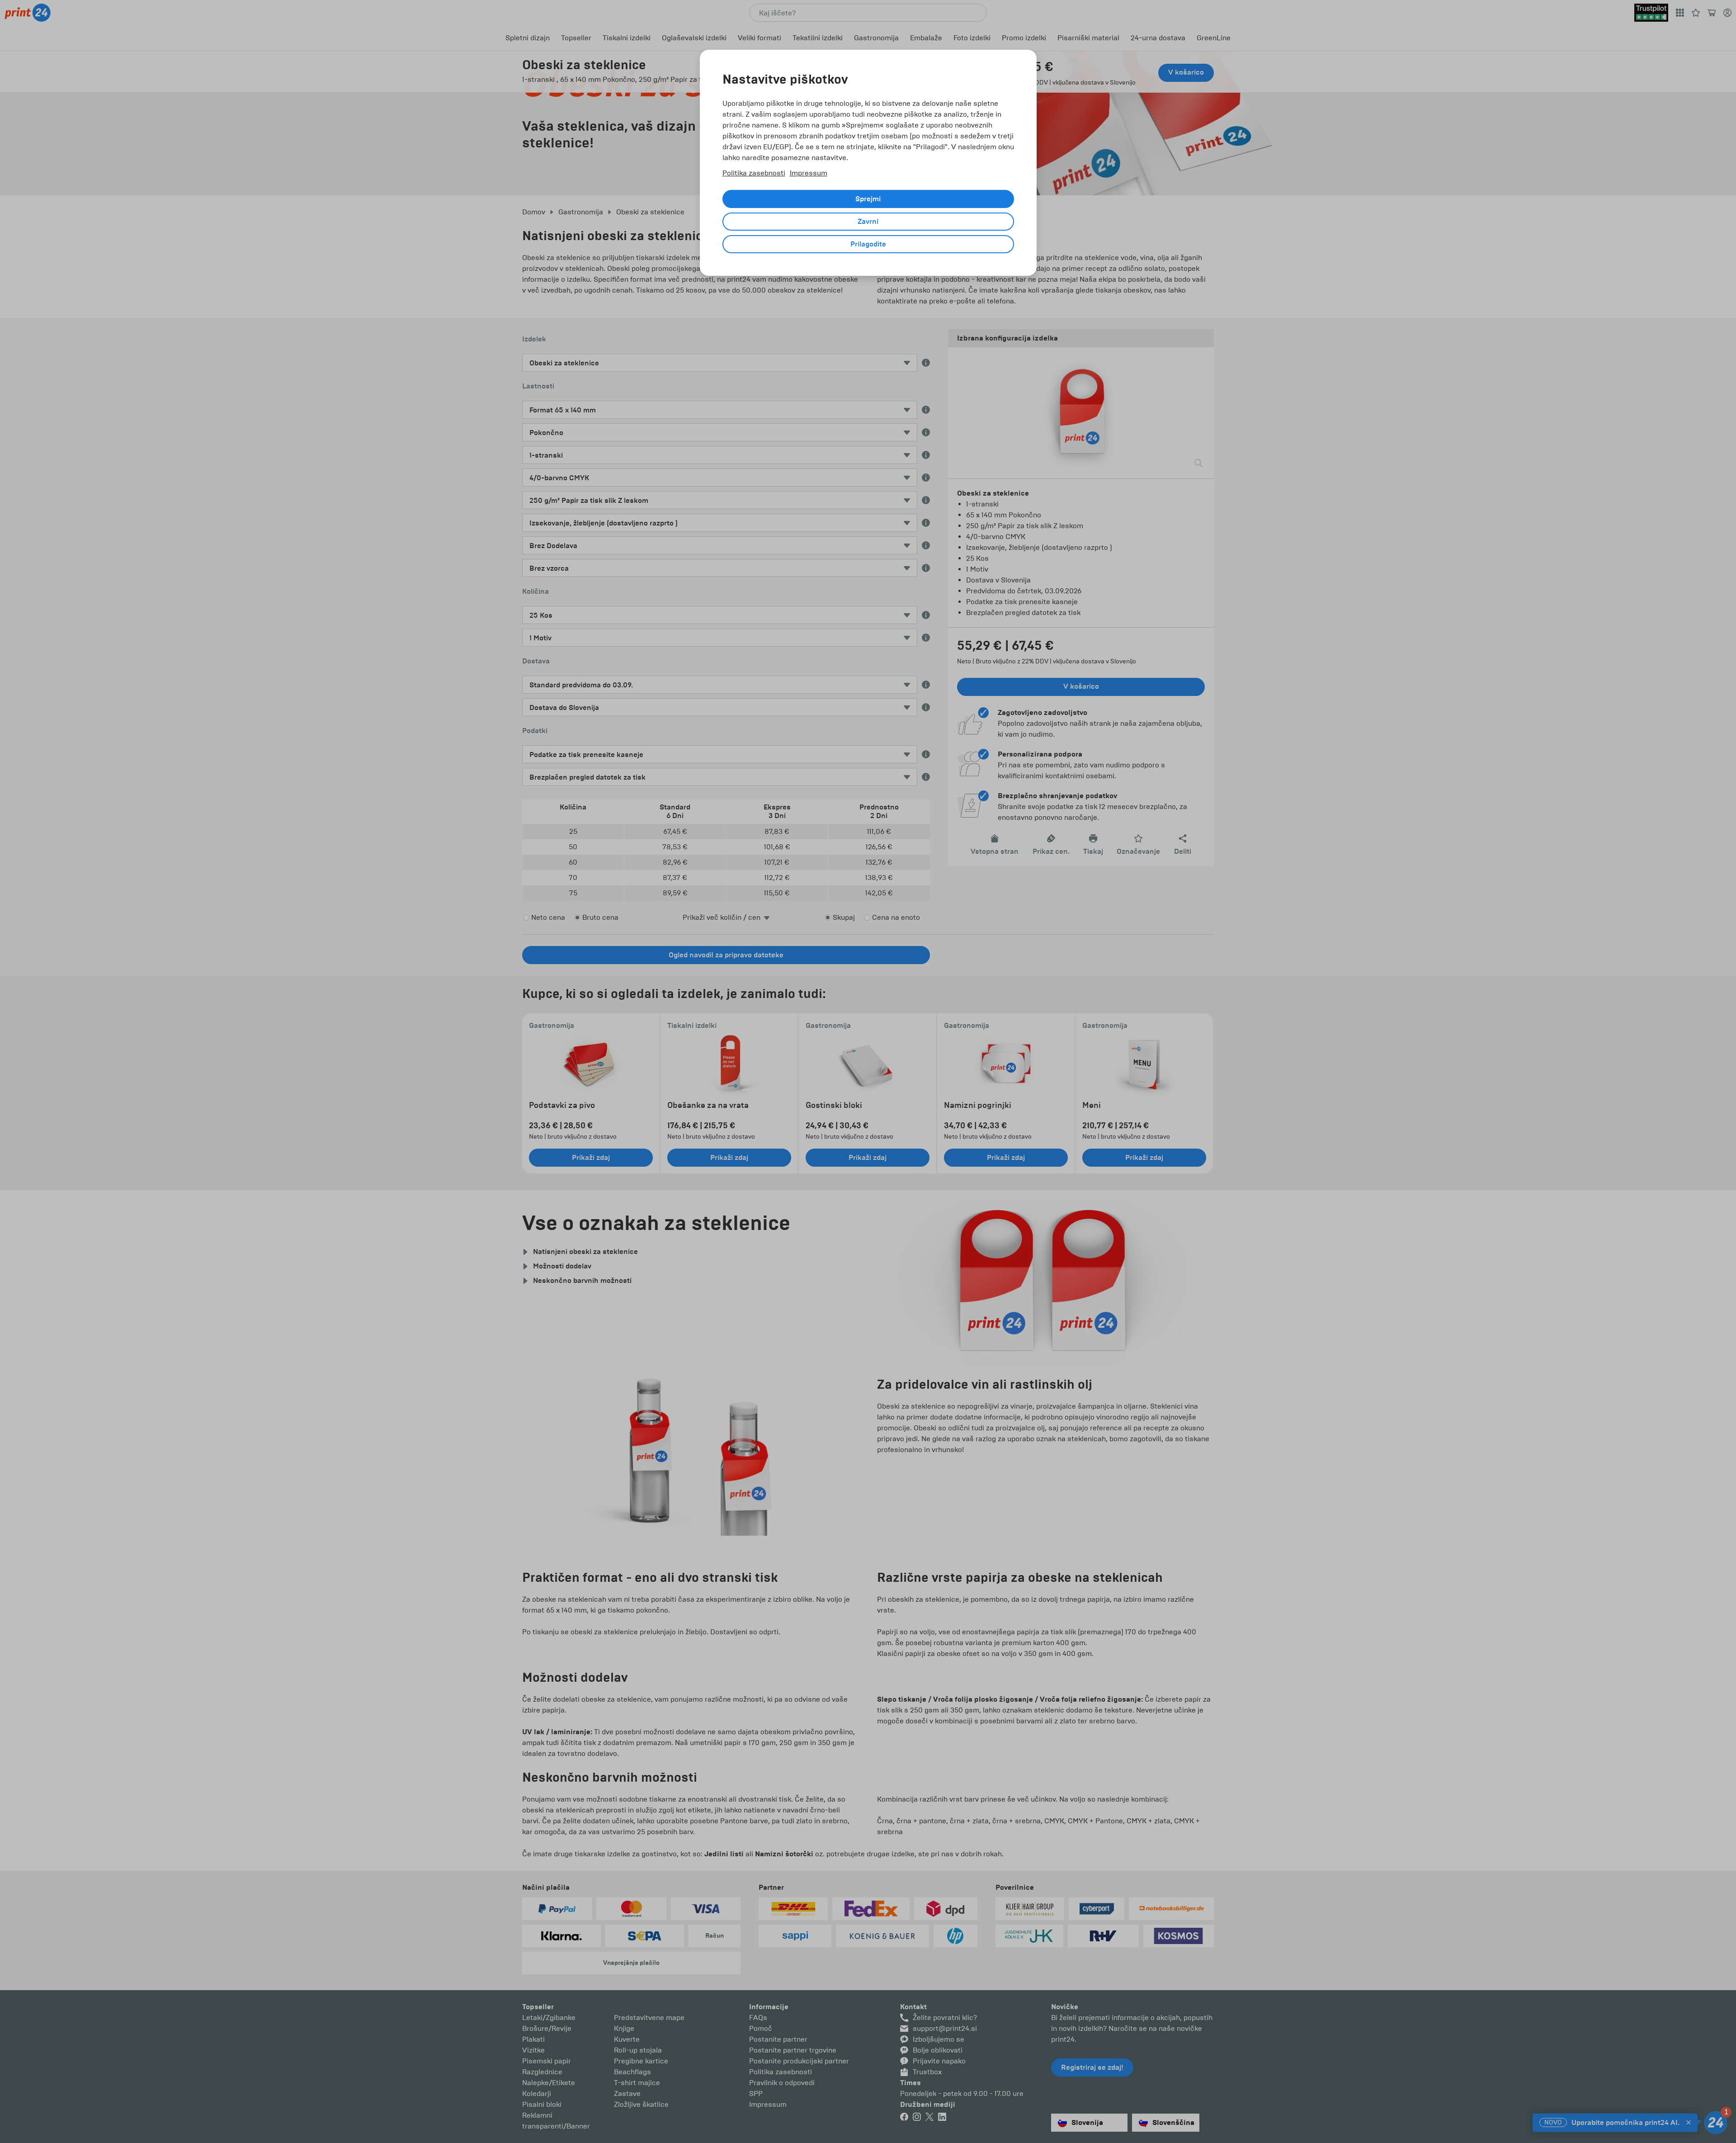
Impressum (809, 173)
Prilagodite (868, 244)
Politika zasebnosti (754, 173)
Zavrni (868, 222)
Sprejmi (868, 199)
